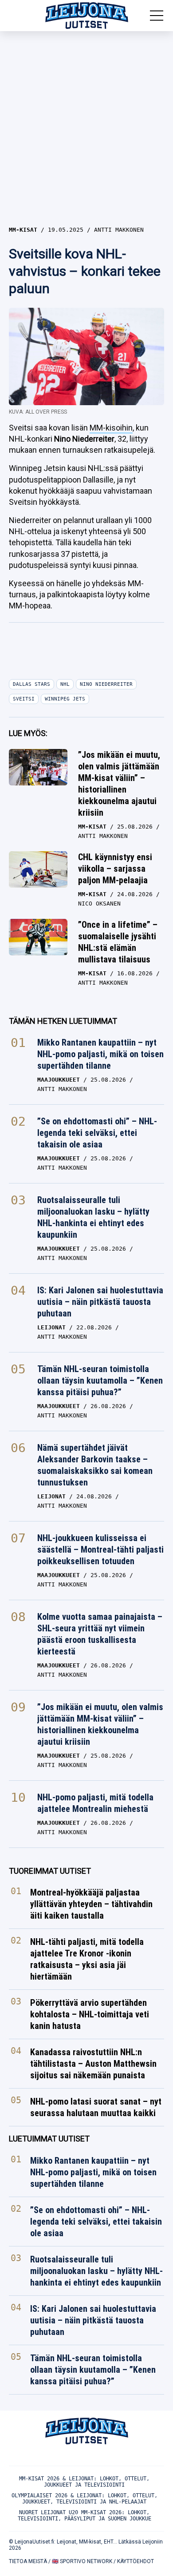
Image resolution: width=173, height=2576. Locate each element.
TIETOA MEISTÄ (28, 2561)
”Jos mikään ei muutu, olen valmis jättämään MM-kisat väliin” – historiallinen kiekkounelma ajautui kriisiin (119, 784)
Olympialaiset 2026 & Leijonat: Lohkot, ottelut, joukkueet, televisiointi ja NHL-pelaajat (85, 2499)
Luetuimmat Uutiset (49, 2139)
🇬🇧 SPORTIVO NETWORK (82, 2561)
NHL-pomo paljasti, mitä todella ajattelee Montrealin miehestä (95, 1803)
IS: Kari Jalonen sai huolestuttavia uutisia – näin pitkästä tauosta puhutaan (100, 1302)
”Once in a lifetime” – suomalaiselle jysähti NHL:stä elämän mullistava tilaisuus (118, 942)
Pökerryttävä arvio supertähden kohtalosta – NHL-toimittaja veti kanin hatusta (90, 2015)
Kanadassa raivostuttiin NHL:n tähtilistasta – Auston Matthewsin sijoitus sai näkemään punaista (93, 2064)
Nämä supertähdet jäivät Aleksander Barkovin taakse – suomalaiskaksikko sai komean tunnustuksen (95, 1465)
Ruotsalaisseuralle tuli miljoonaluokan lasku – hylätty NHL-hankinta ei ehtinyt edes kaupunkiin (93, 1217)
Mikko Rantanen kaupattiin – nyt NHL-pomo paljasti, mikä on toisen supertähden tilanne (100, 1054)
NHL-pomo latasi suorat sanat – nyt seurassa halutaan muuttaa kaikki (96, 2108)
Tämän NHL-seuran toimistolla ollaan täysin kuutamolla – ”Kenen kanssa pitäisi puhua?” (100, 1381)
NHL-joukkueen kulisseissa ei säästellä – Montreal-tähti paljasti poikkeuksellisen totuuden (100, 1550)
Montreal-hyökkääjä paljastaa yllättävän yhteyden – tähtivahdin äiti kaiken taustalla (91, 1904)
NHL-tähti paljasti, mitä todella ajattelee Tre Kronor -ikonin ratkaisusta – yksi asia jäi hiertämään (87, 1960)
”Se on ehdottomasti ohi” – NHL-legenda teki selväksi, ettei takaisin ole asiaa (97, 1133)
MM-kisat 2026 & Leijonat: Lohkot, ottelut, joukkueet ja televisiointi (84, 2482)
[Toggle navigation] (157, 16)
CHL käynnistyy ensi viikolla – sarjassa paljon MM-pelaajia (115, 869)
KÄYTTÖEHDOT (136, 2561)
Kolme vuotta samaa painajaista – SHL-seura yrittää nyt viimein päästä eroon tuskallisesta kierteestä (100, 1634)
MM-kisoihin (111, 428)
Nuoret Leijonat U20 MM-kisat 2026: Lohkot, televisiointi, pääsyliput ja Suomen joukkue (85, 2516)
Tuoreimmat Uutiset (50, 1871)
